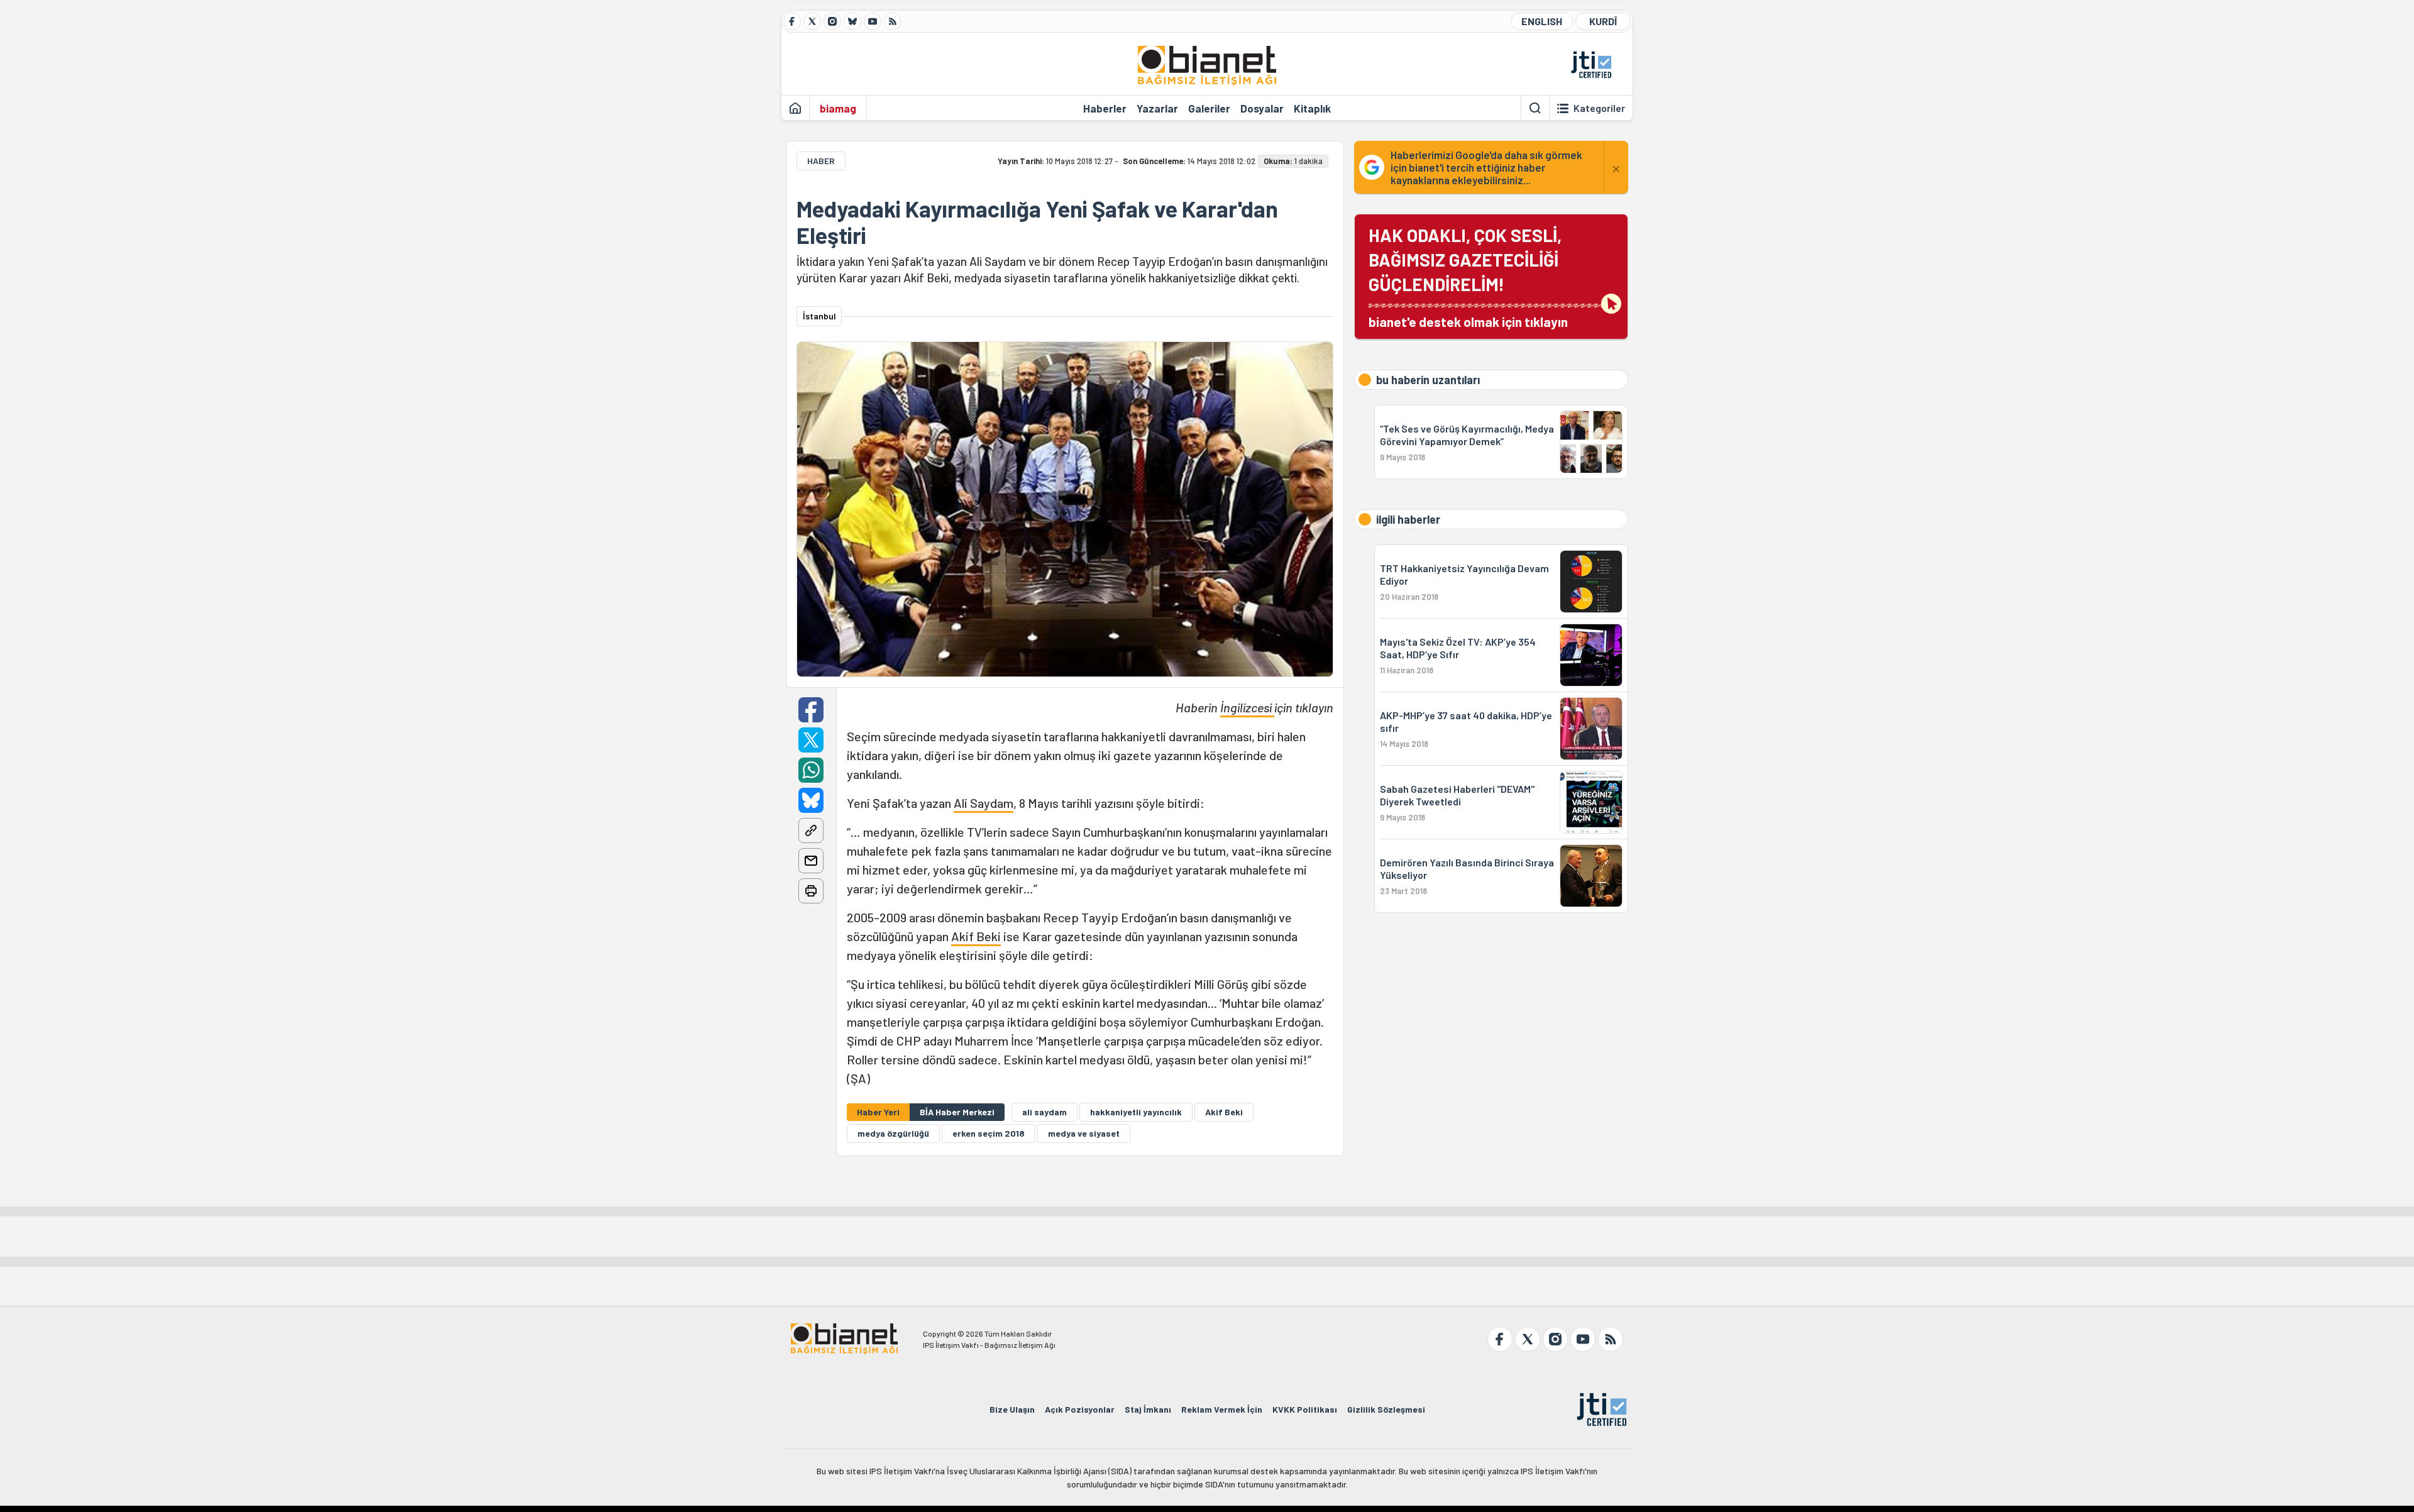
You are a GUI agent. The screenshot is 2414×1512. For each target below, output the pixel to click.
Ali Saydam (984, 803)
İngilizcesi (1247, 707)
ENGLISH (1542, 21)
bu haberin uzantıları (1428, 380)
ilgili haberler (1408, 519)
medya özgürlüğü (893, 1133)
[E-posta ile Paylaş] (811, 861)
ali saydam (1044, 1112)
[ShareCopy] (811, 830)
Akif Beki (976, 936)
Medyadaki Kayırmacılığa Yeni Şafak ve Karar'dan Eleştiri (1037, 222)
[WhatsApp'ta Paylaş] (811, 770)
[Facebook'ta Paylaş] (811, 710)
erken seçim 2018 (989, 1133)
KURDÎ (1603, 21)
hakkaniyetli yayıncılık (1136, 1112)
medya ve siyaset (1084, 1133)
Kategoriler (1599, 108)
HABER (821, 161)
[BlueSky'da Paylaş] (811, 800)
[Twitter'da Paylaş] (811, 740)
